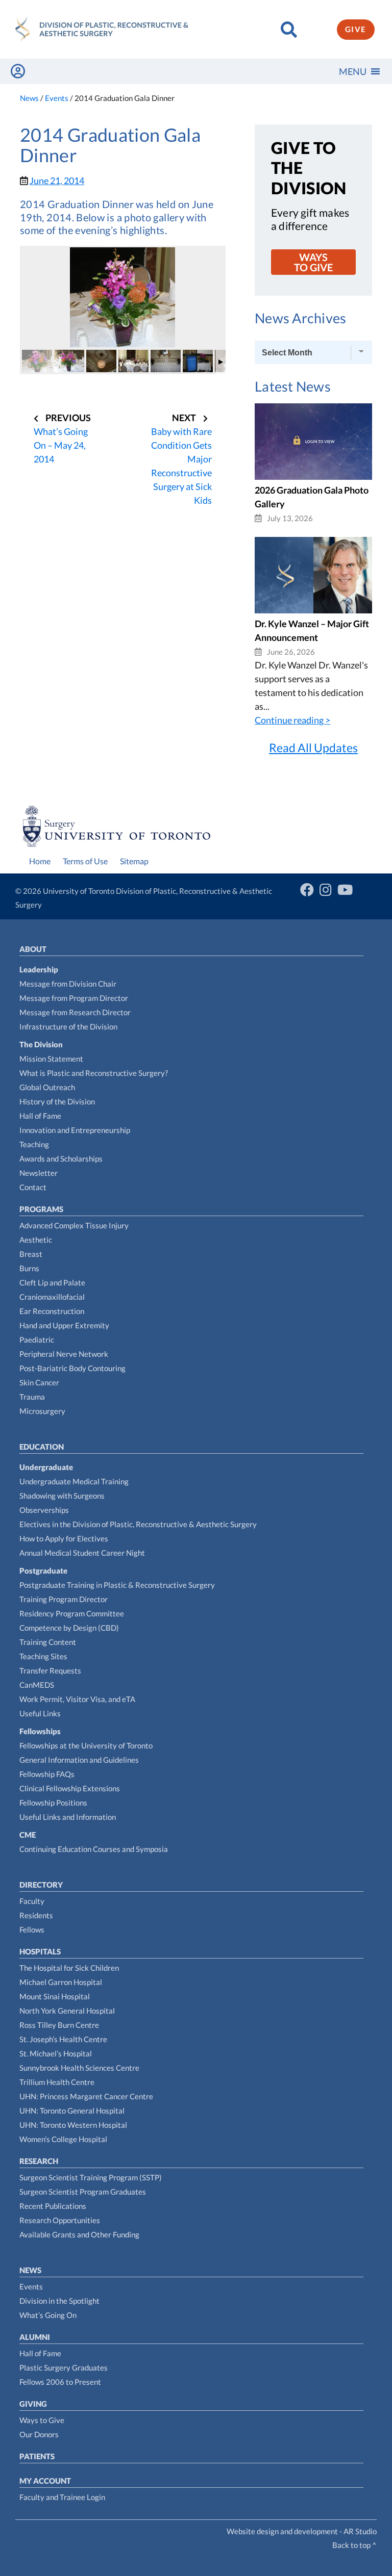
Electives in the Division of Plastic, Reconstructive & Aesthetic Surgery (138, 1524)
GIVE (356, 29)
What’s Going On (48, 2315)
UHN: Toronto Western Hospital (73, 2125)
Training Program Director (64, 1599)
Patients (37, 2456)
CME (28, 1835)
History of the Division (57, 1101)
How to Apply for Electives (64, 1538)
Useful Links (40, 1713)
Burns (29, 1268)
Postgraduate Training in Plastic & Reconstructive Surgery (117, 1585)
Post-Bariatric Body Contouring (72, 1368)
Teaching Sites (43, 1656)
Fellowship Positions (53, 1802)
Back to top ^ (354, 2545)
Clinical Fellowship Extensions (70, 1788)
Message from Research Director (75, 1012)
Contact (33, 1187)
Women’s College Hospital (63, 2139)
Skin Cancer (39, 1382)
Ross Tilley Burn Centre (59, 2025)
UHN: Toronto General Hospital (72, 2110)
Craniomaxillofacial (52, 1297)
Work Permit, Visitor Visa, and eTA (77, 1699)
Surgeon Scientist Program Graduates (83, 2192)
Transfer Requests (50, 1670)
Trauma (32, 1397)
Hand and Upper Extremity (64, 1325)
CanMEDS (37, 1685)
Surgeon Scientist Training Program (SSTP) (91, 2177)
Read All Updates (313, 748)
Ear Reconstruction (52, 1311)
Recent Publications (53, 2206)
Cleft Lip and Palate (52, 1282)
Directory (41, 1885)
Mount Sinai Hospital (55, 1996)
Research (39, 2161)
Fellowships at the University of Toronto (86, 1745)
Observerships (44, 1510)
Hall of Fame (40, 1116)
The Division (41, 1044)
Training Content (48, 1642)
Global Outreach (47, 1087)
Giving (33, 2404)
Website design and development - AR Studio (302, 2531)
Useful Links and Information (68, 1817)
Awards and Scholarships (61, 1158)
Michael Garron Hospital (61, 1982)
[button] (353, 71)
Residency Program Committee (72, 1613)
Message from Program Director (74, 998)
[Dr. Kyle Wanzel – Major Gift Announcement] (313, 610)
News (30, 2270)
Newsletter (39, 1173)
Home (40, 861)
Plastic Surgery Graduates (64, 2367)
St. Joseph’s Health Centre (63, 2039)
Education (42, 1447)
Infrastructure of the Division (68, 1026)
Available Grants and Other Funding (79, 2234)
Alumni (35, 2337)
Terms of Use (85, 861)
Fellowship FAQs (47, 1774)
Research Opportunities (60, 2220)
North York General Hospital (67, 2011)
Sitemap (134, 861)
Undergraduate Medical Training (74, 1481)
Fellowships (40, 1731)
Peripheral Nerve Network (64, 1354)
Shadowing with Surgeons (62, 1496)
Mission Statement (51, 1059)
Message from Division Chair (68, 984)
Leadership (39, 969)
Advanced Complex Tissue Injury (74, 1225)
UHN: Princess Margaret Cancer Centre (86, 2096)
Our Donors (39, 2434)
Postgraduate (43, 1570)
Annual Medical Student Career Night (82, 1553)
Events (31, 2286)
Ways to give (313, 262)
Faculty (32, 1901)
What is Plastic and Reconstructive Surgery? (94, 1073)
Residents (36, 1915)
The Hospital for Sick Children (69, 1968)
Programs (41, 1209)
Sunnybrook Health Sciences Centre (79, 2068)
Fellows (32, 1929)
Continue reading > (292, 720)
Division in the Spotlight (59, 2301)
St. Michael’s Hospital (56, 2053)
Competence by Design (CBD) (69, 1628)
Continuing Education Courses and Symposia (94, 1849)
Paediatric (37, 1339)
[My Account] (18, 71)
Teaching (34, 1144)
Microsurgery (42, 1411)
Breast (31, 1254)
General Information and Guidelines (79, 1760)
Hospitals (40, 1951)
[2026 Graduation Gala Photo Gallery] (313, 476)
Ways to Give (42, 2420)
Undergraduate (46, 1467)
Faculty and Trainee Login (62, 2497)
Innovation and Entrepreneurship (75, 1130)
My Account (45, 2481)
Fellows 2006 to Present (60, 2382)
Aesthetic (36, 1240)
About (33, 949)
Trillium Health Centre (57, 2082)
